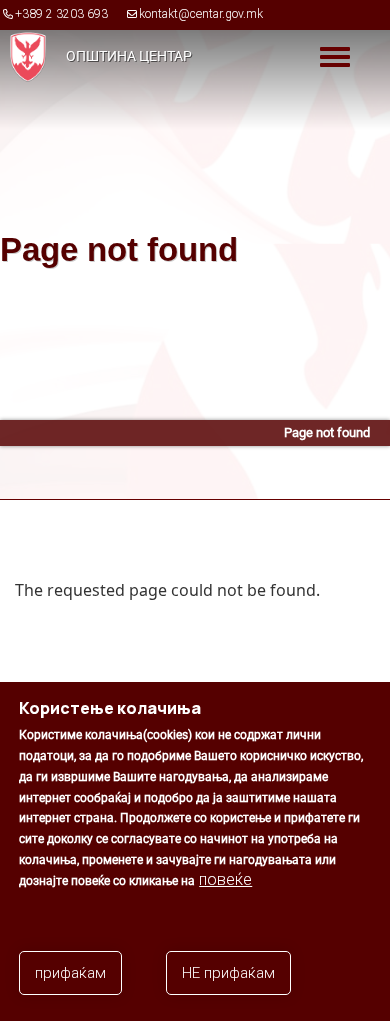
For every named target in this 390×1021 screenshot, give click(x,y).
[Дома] (23, 56)
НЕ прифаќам (228, 973)
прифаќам (70, 973)
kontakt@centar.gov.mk (201, 14)
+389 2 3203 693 (61, 14)
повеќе (225, 879)
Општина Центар (129, 56)
